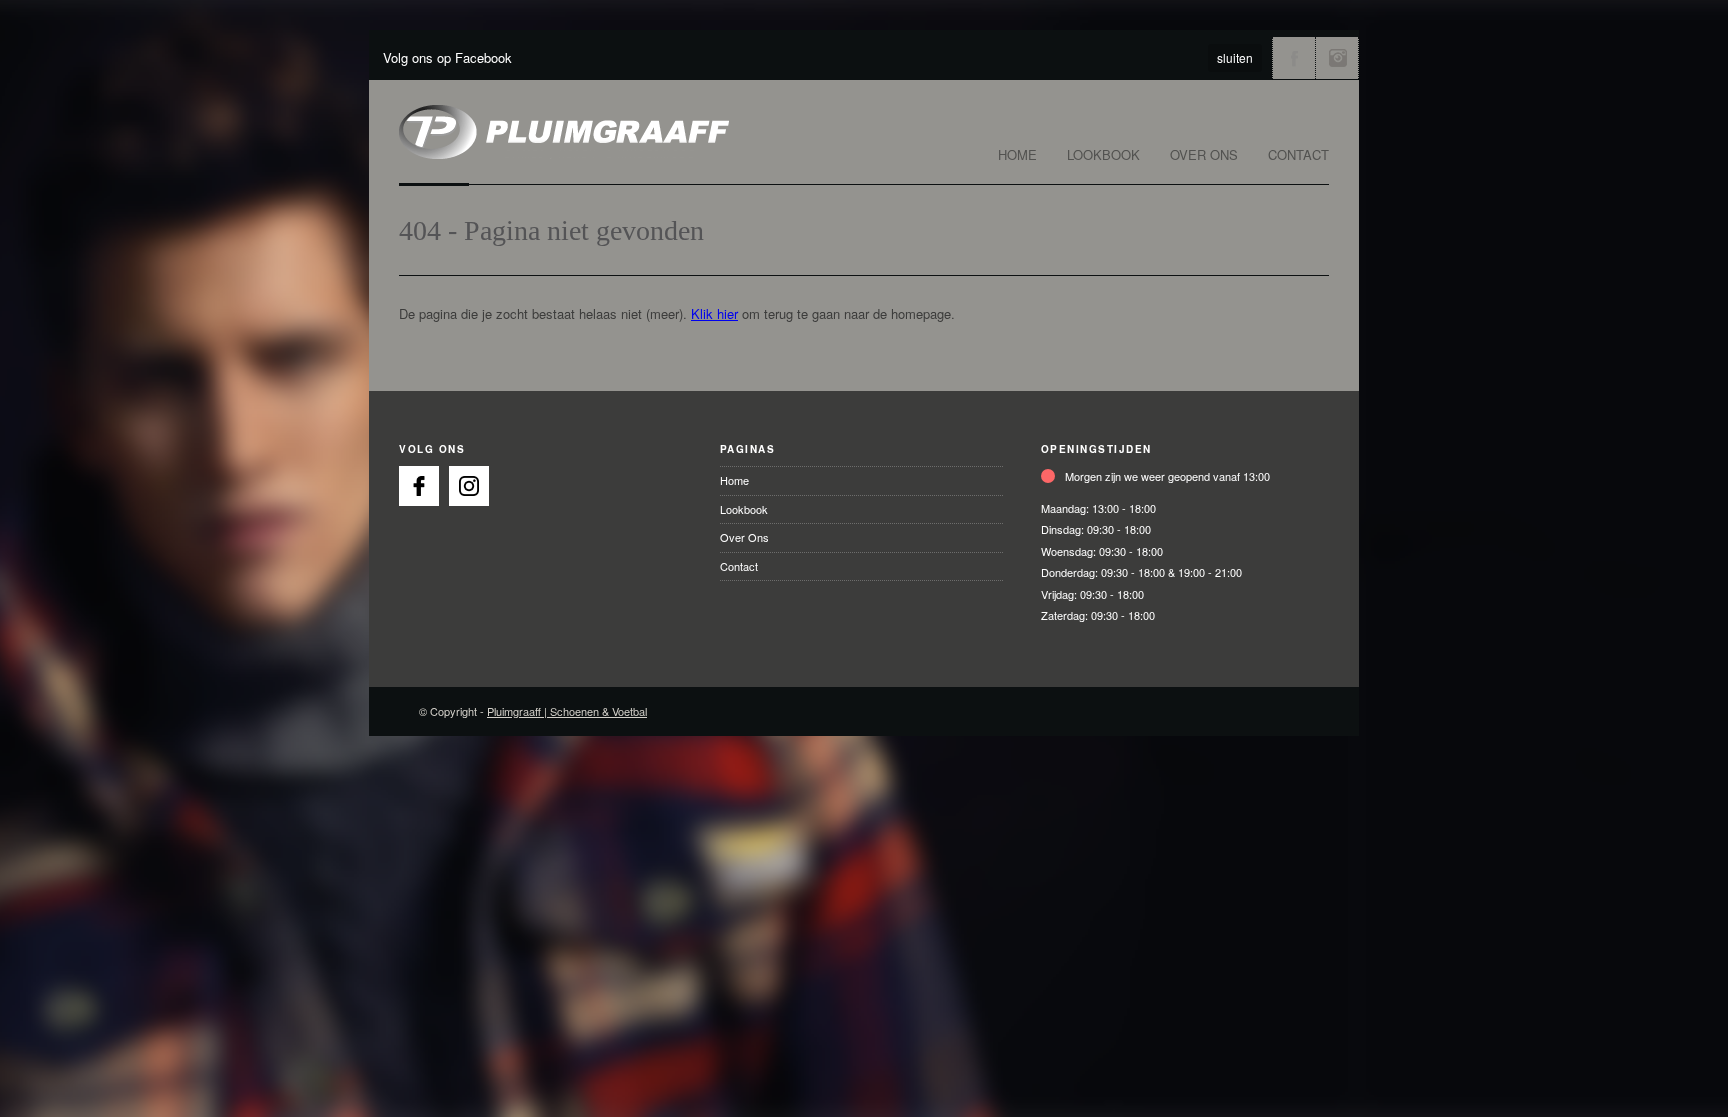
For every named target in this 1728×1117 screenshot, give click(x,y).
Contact (1298, 154)
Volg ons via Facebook (1294, 58)
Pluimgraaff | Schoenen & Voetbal (567, 711)
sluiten (1235, 57)
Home (1017, 154)
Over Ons (1204, 154)
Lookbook (1103, 154)
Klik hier (714, 313)
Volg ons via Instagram (1337, 58)
